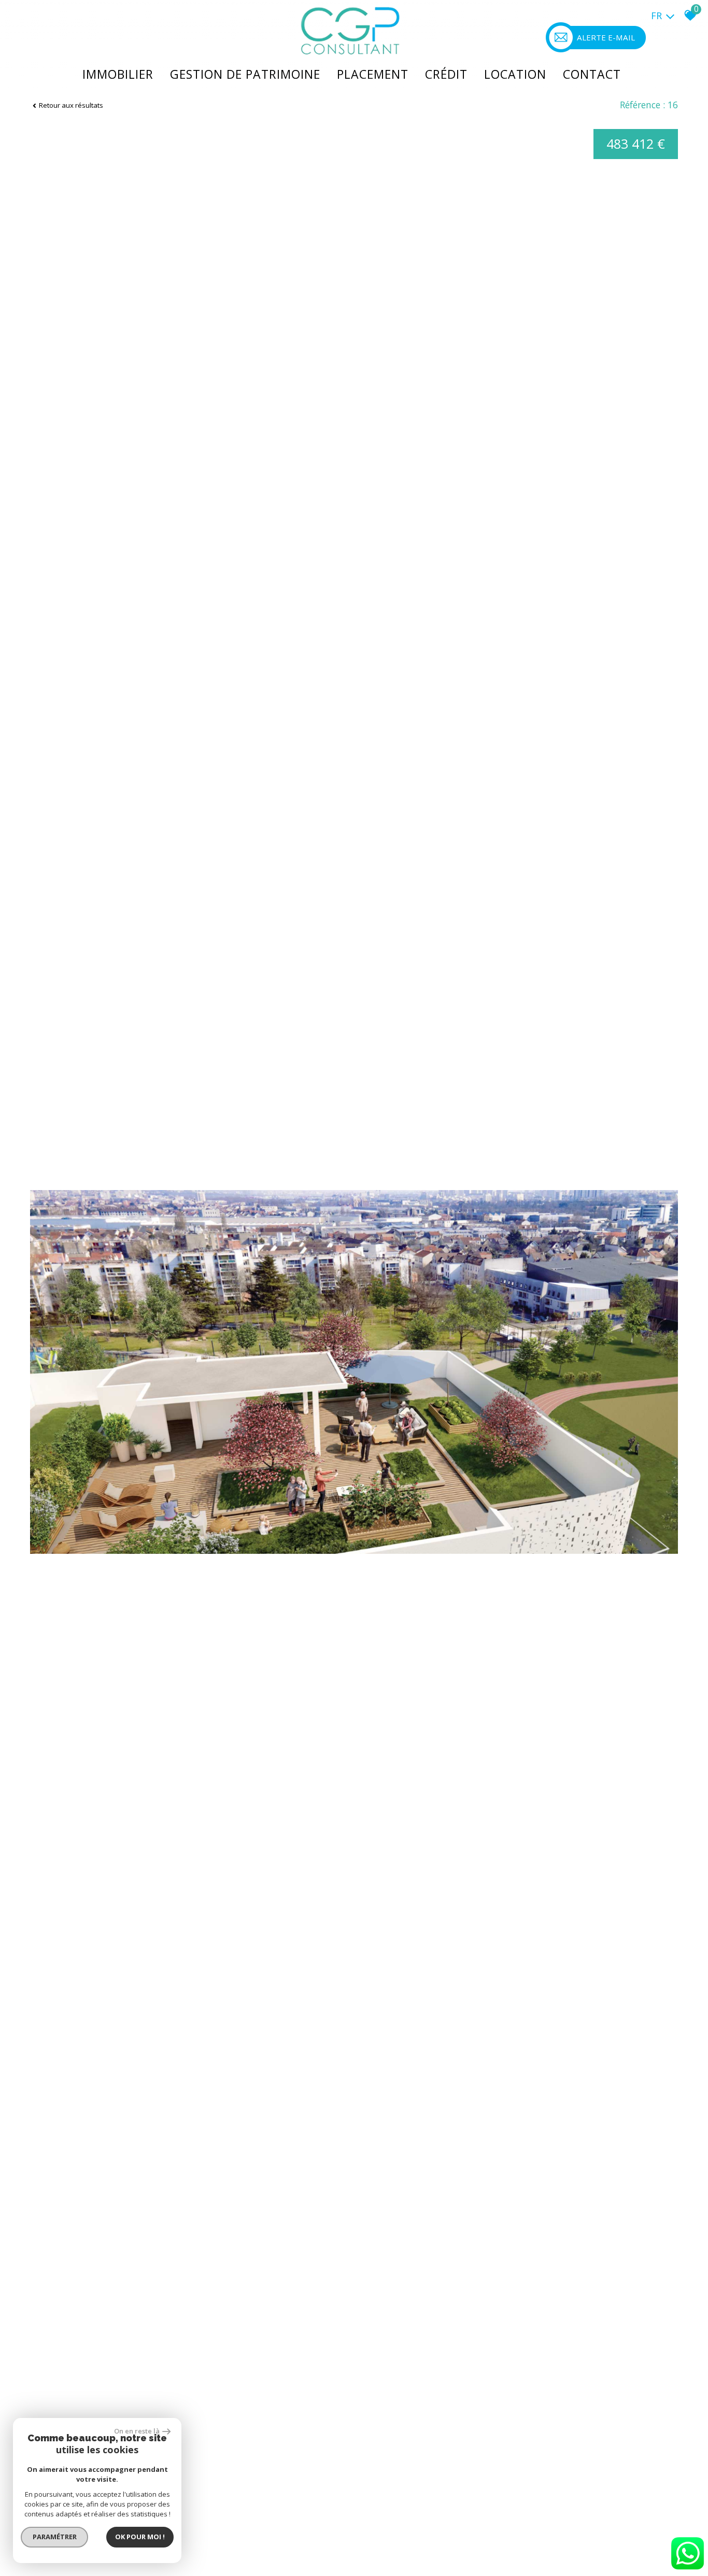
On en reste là (137, 2431)
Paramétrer (55, 2537)
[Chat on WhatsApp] (687, 2570)
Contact (592, 74)
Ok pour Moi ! (140, 2537)
